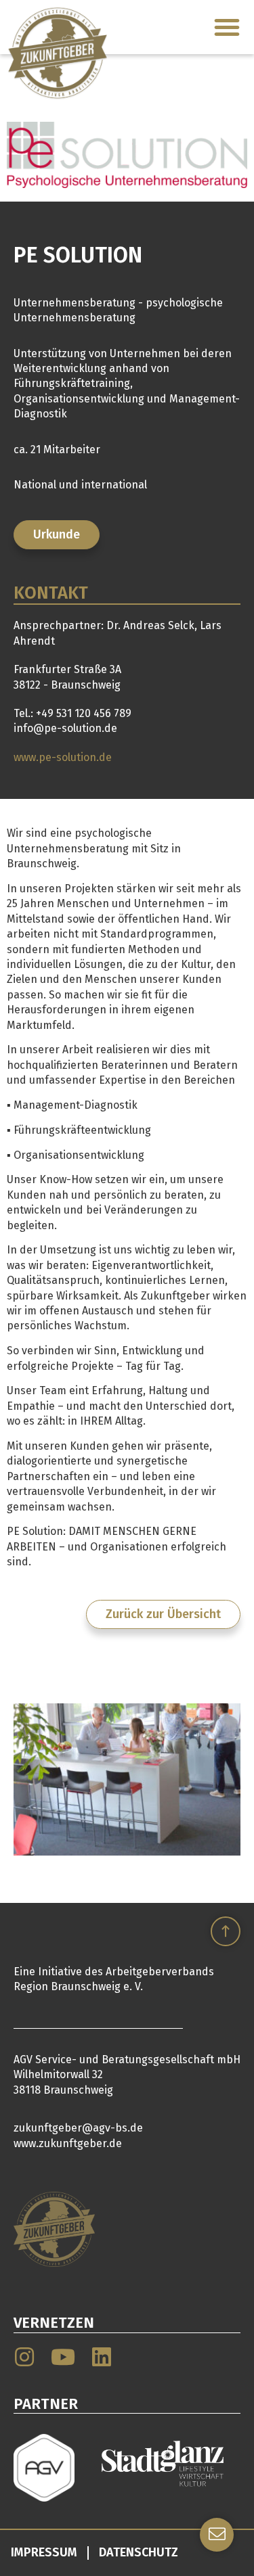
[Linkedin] (102, 2357)
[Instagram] (24, 2357)
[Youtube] (63, 2357)
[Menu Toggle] (227, 27)
